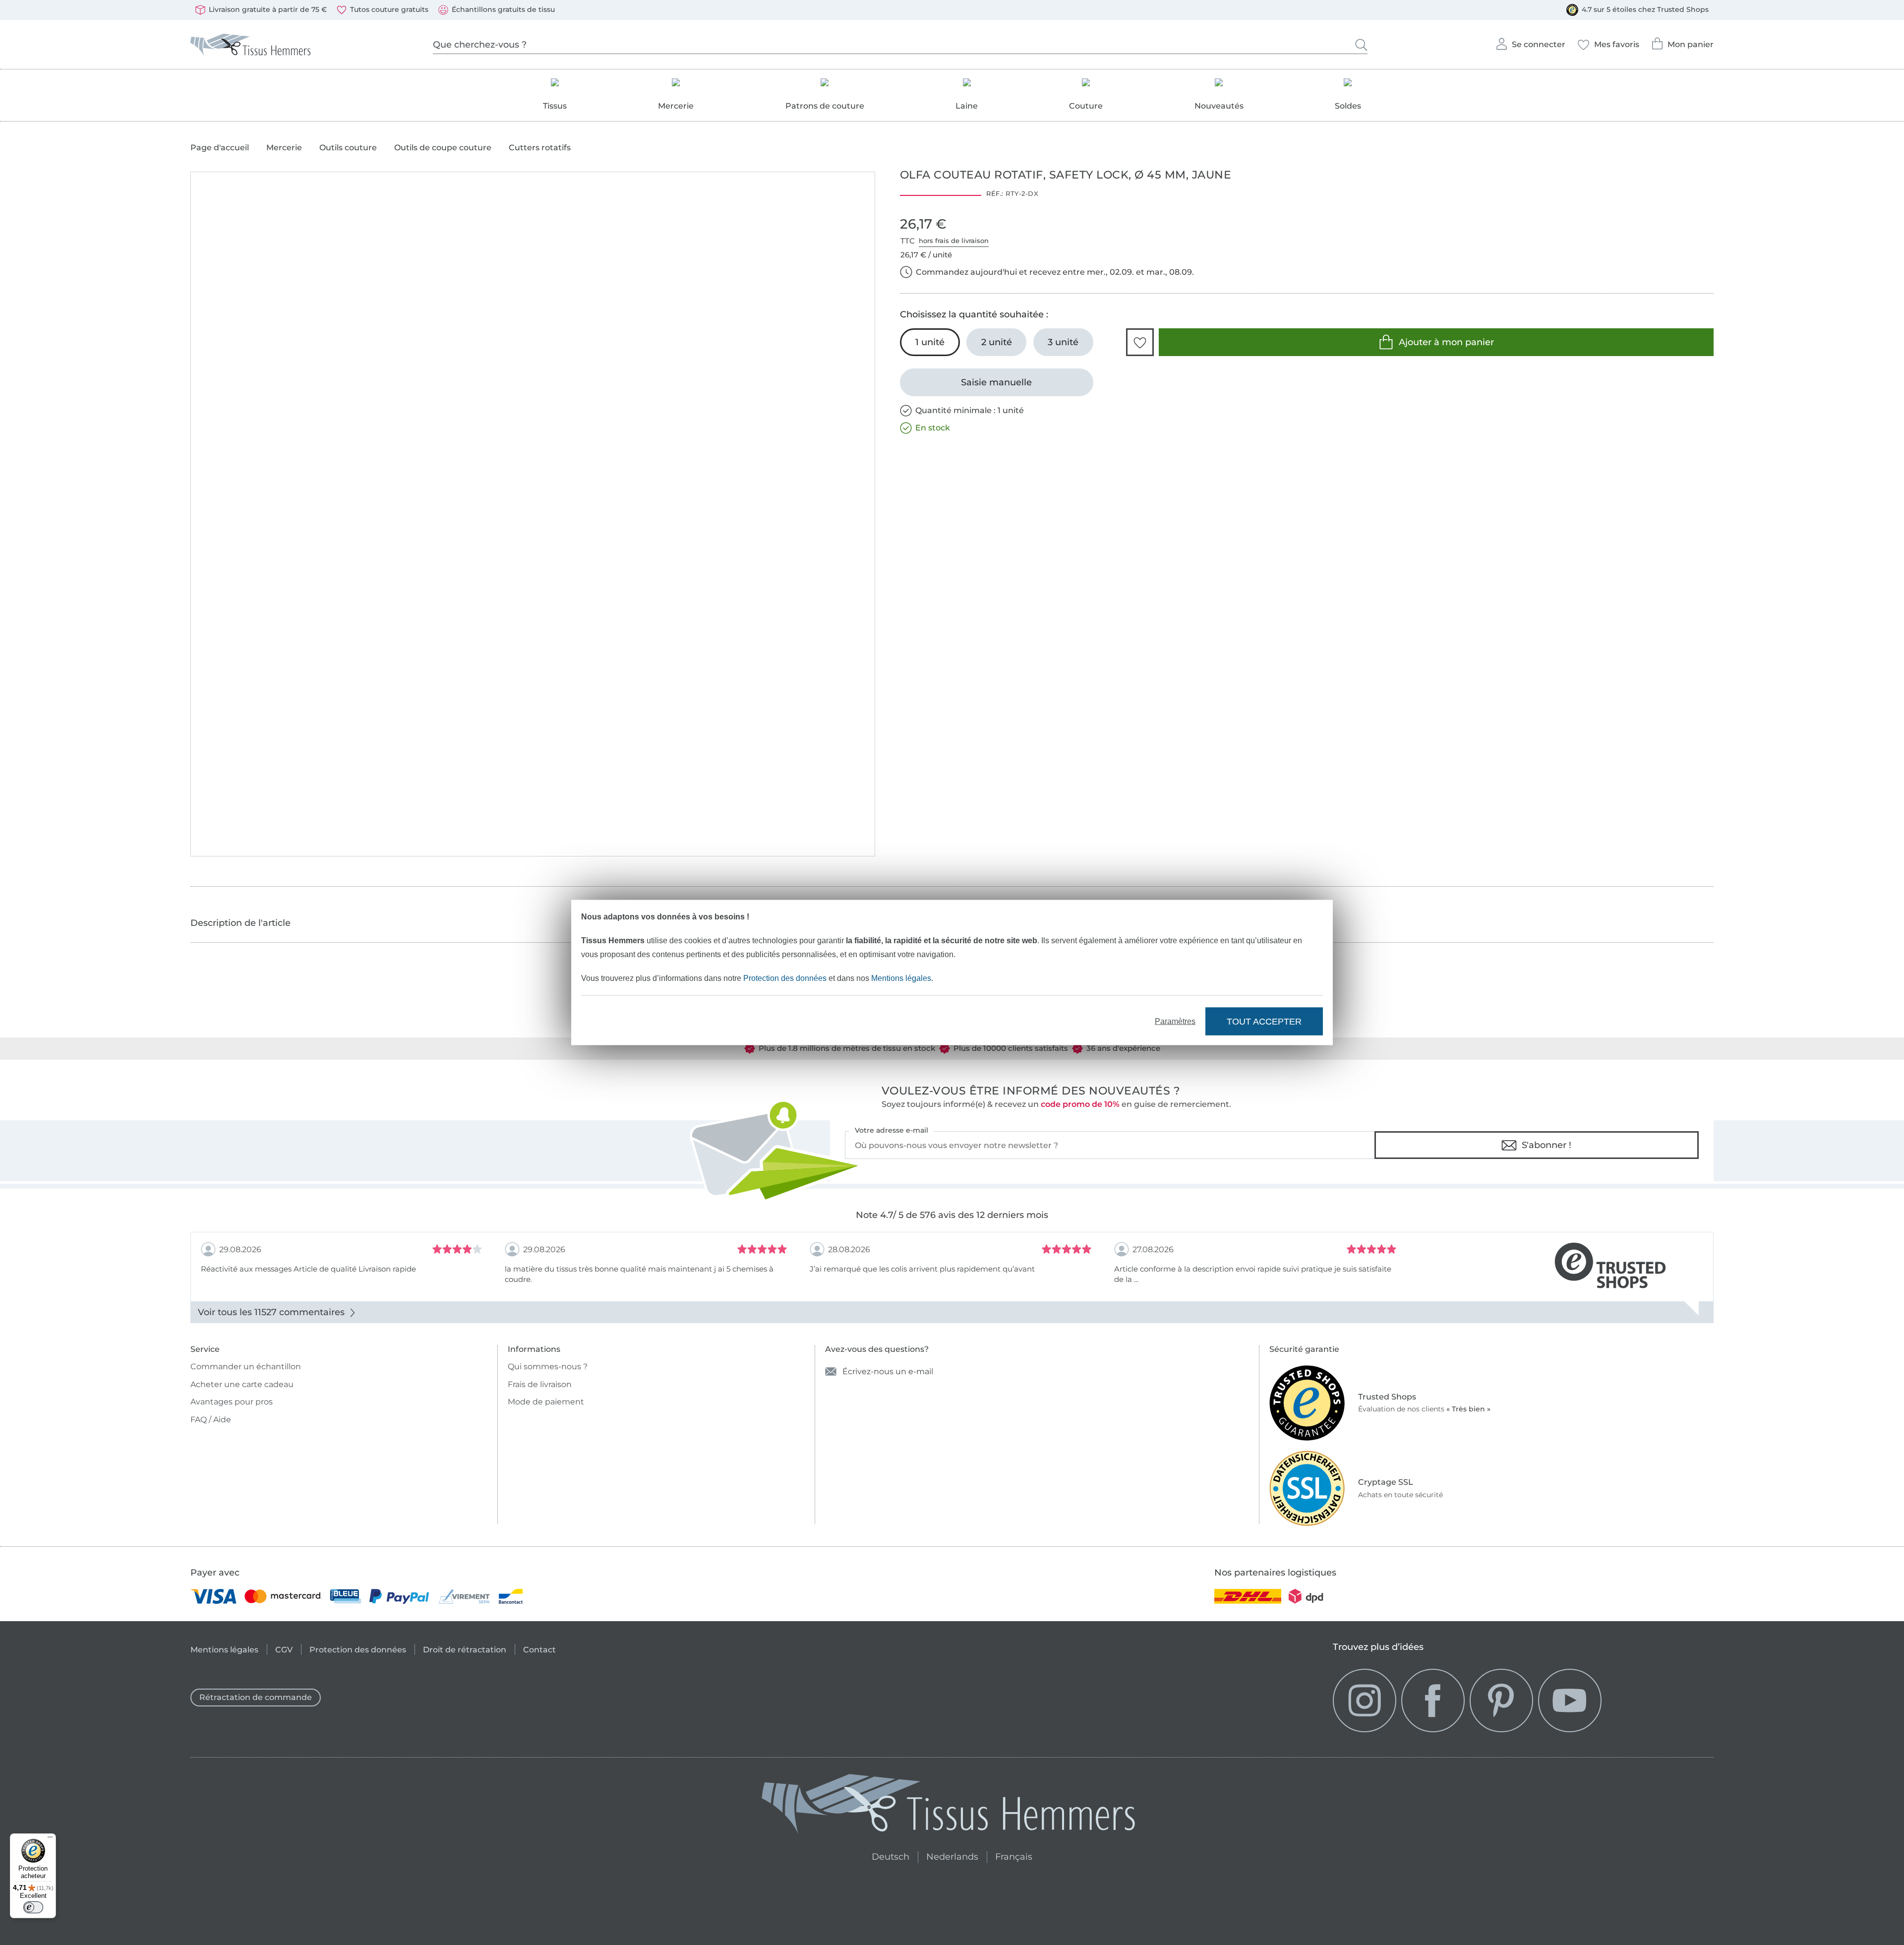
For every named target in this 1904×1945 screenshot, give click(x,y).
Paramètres (1175, 1021)
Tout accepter (1264, 1021)
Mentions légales (901, 978)
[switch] (33, 1907)
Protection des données (785, 978)
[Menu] (50, 1839)
